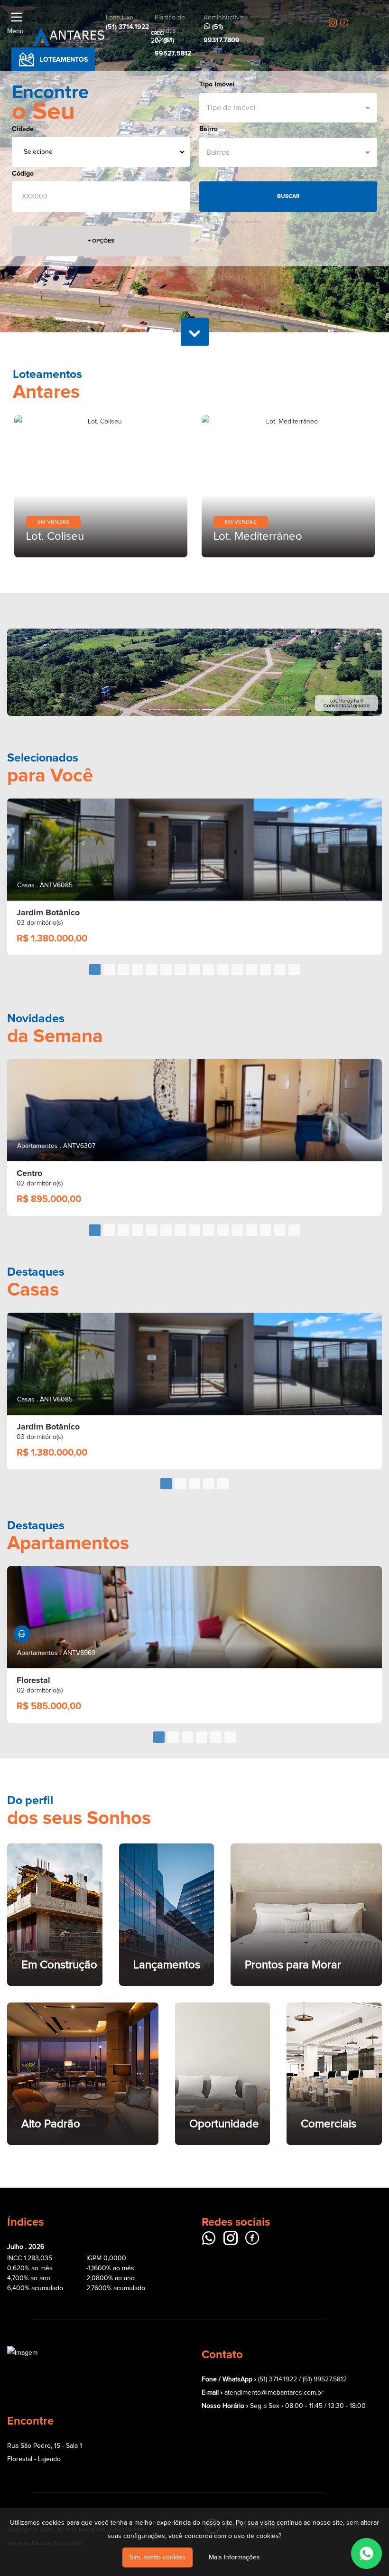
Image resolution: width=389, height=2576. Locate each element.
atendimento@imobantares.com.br (274, 2393)
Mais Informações (234, 2557)
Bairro (208, 129)
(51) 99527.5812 (325, 2379)
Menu (15, 31)
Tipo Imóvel (217, 84)
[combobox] (284, 108)
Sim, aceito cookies (157, 2557)
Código (23, 174)
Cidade (23, 129)
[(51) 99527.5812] (366, 2553)
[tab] (95, 969)
